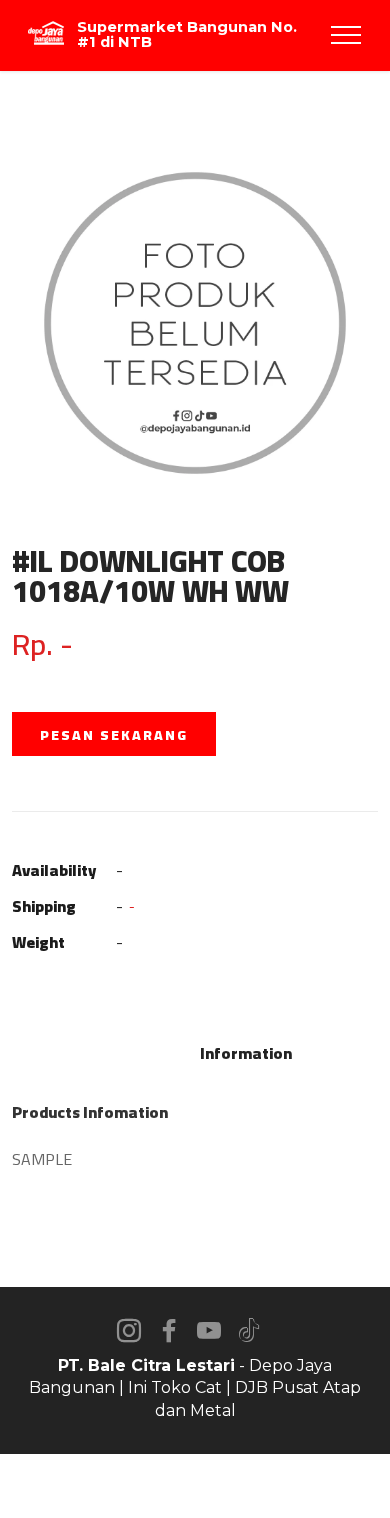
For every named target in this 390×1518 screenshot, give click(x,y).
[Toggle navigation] (346, 35)
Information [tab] (246, 1053)
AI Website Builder (195, 1486)
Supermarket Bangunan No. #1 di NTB (187, 34)
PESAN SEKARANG (114, 735)
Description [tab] (142, 1053)
